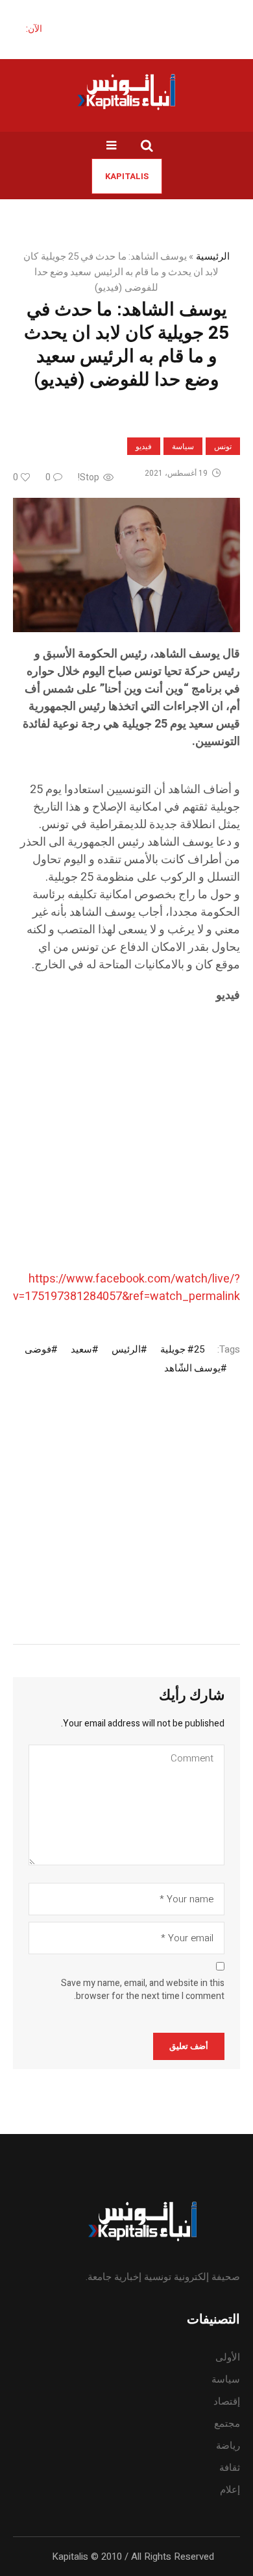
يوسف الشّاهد (192, 1368)
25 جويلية (182, 1349)
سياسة (183, 447)
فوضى (38, 1349)
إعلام (230, 2490)
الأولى (228, 2357)
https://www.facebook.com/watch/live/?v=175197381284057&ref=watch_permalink (126, 1288)
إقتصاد (227, 2401)
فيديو (144, 447)
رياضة (228, 2446)
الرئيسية (213, 256)
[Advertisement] (126, 1144)
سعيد (81, 1349)
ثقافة (230, 2468)
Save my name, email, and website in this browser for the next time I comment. (143, 1990)
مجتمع (227, 2423)
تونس (223, 447)
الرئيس (126, 1349)
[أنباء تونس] (126, 92)
